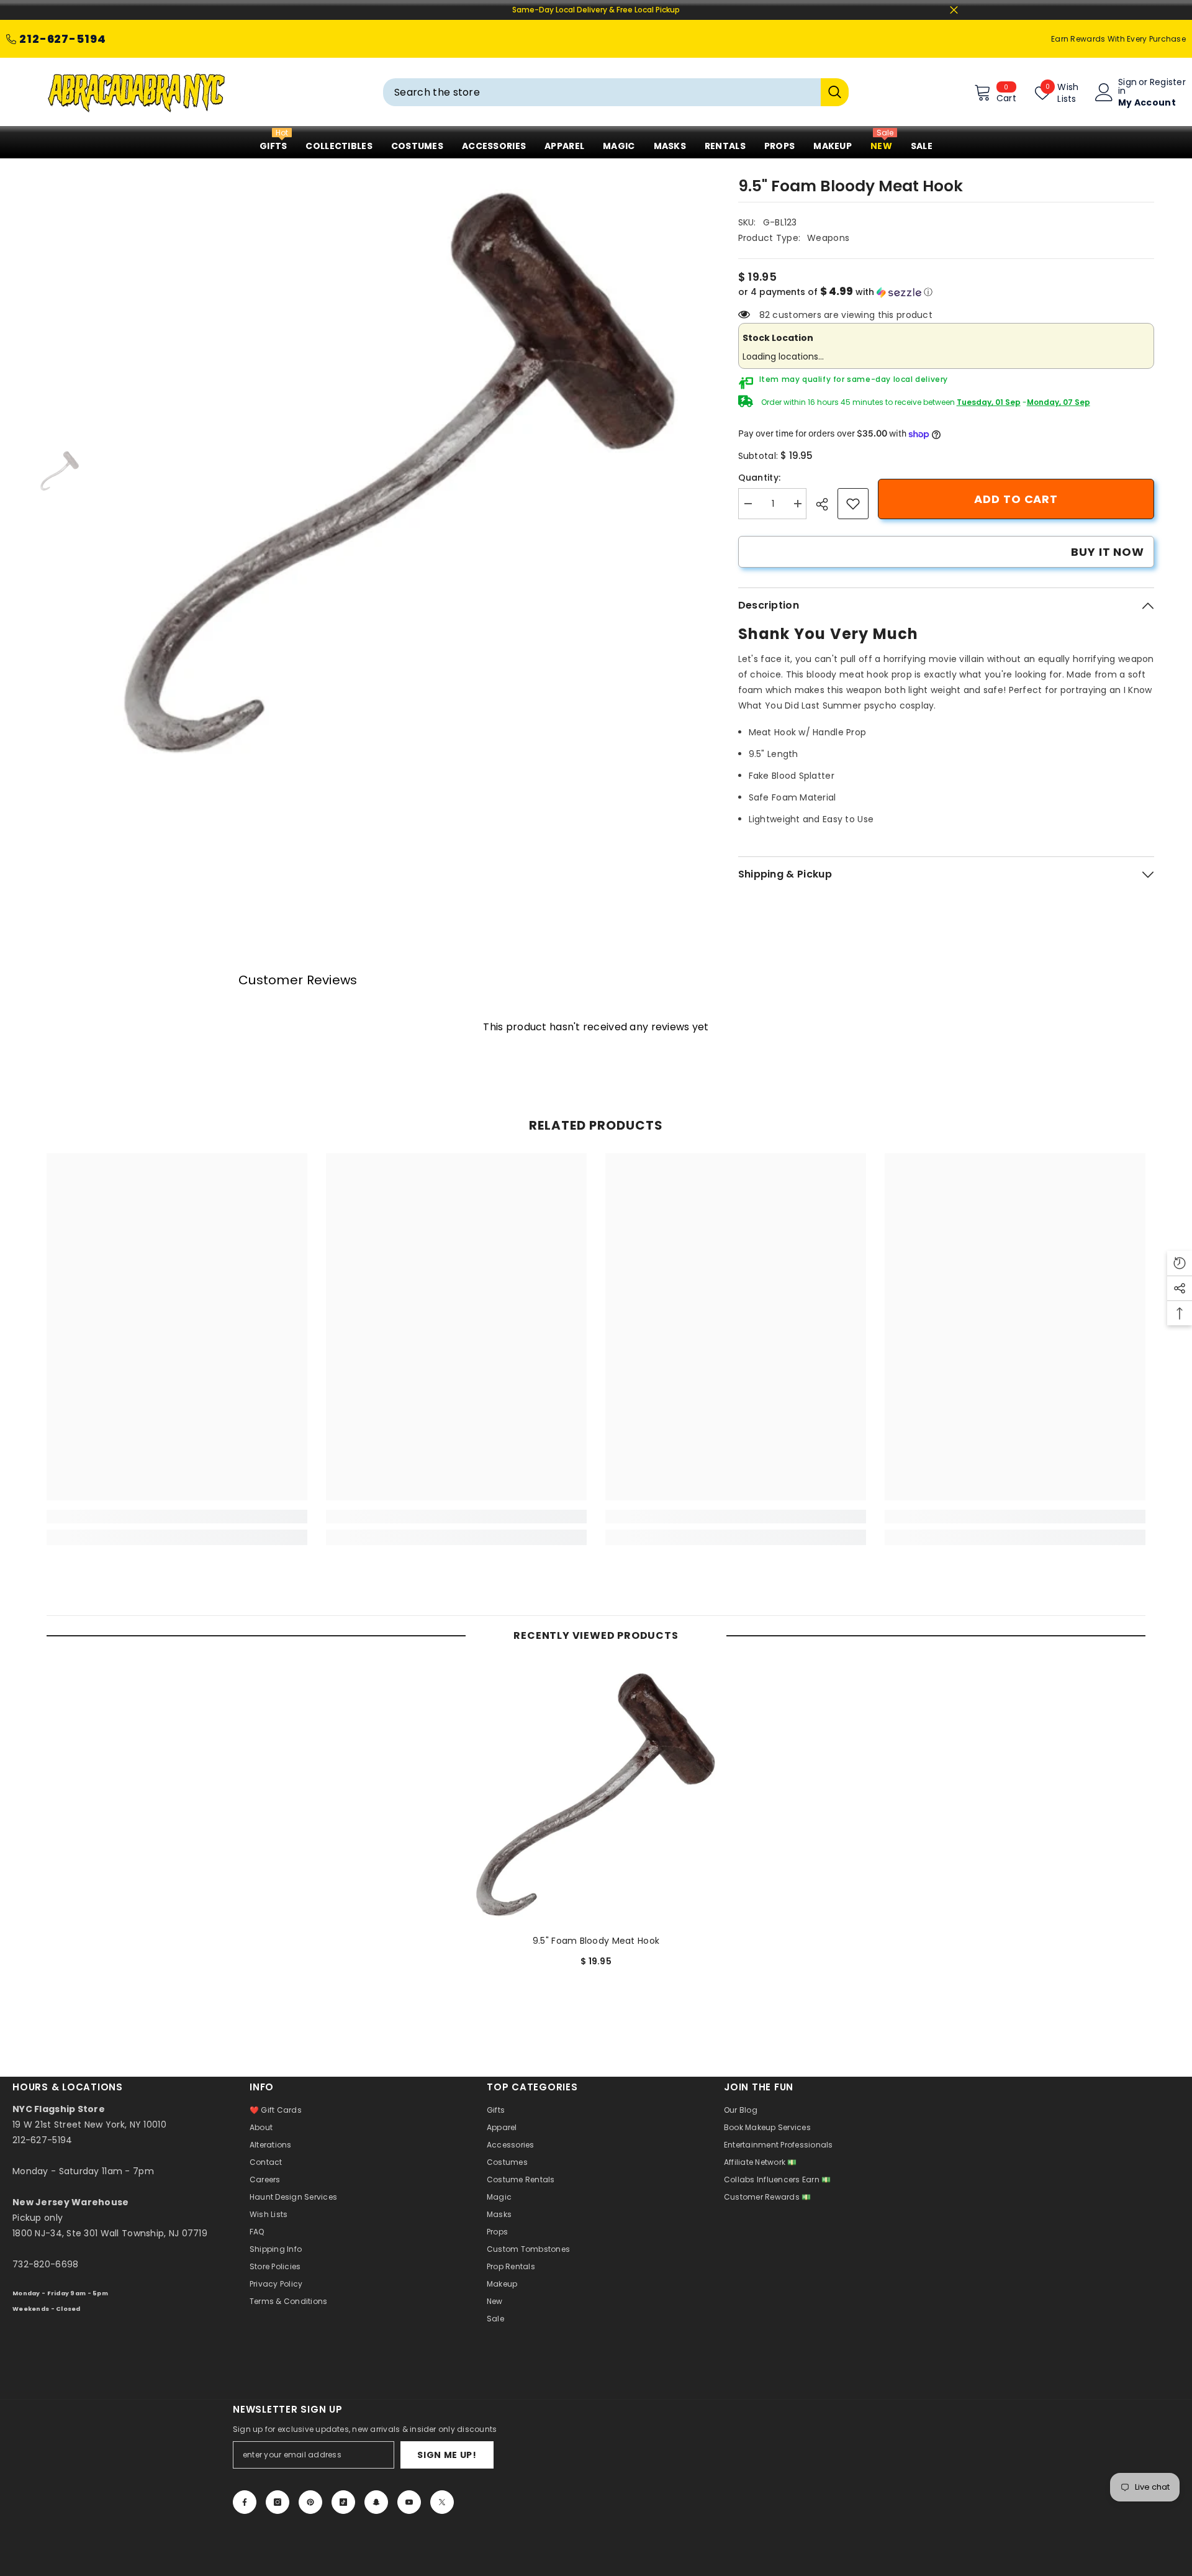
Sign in (1127, 86)
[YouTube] (409, 2502)
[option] (400, 471)
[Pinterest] (310, 2502)
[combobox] (602, 92)
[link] (853, 504)
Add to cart (1016, 499)
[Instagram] (278, 2502)
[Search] (616, 92)
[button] (946, 292)
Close (954, 10)
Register (1168, 83)
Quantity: (760, 478)
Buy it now (1108, 552)
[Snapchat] (376, 2502)
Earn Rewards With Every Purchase (1118, 39)
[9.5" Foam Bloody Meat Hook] (596, 1794)
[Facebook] (245, 2502)
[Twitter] (442, 2502)
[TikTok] (343, 2502)
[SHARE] (827, 504)
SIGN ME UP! (447, 2455)
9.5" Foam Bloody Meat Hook (596, 1941)
